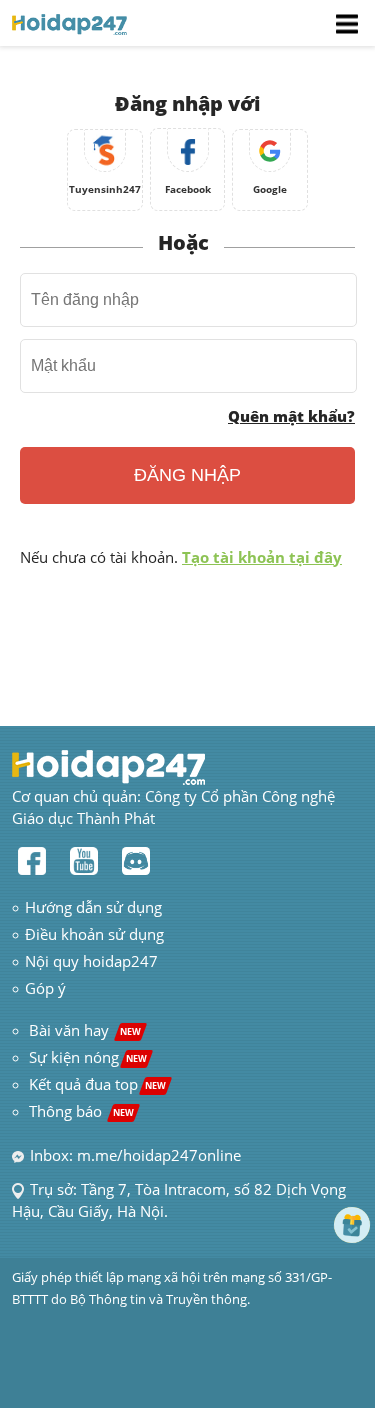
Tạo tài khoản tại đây (262, 557)
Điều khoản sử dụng (94, 934)
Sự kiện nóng (88, 1057)
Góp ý (45, 988)
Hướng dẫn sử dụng (93, 907)
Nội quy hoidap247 (91, 961)
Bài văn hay (83, 1030)
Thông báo (81, 1111)
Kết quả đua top (97, 1084)
